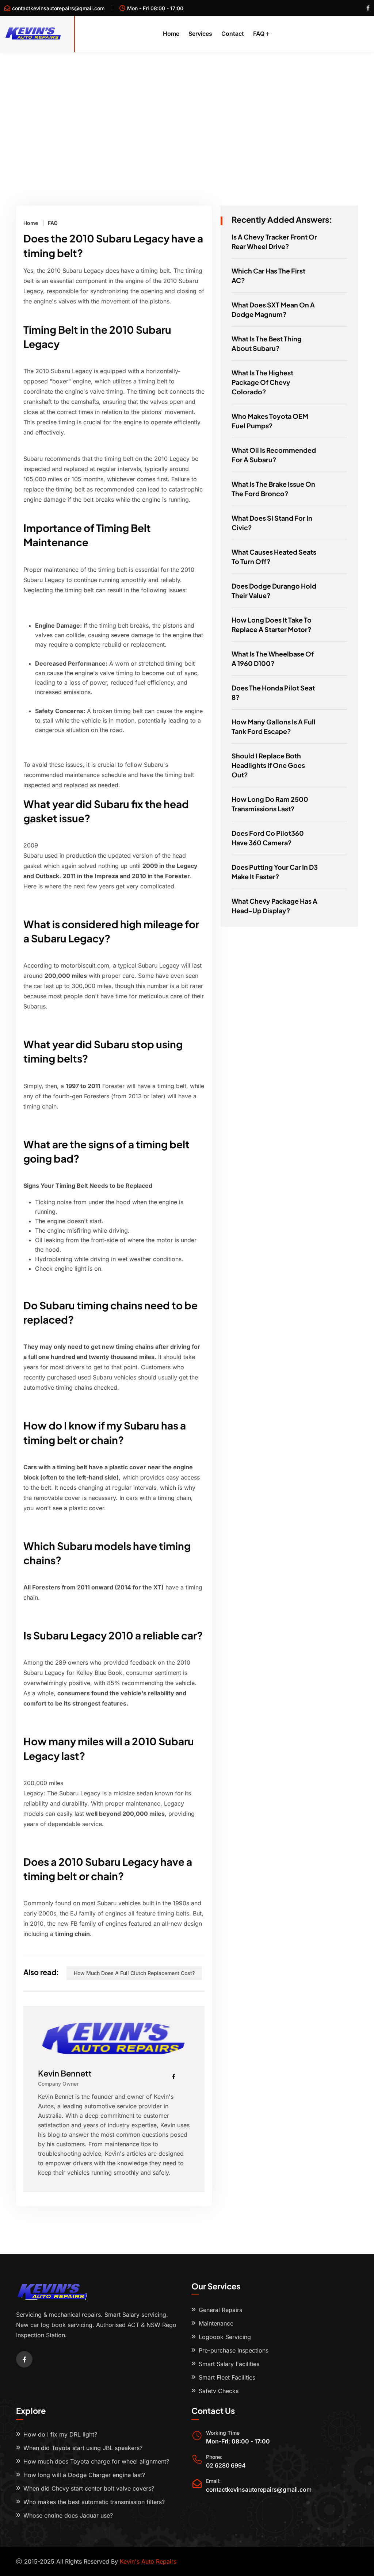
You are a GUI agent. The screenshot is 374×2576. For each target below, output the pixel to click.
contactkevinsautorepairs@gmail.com (58, 8)
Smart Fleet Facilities (227, 2377)
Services (200, 34)
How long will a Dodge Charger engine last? (84, 2475)
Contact (233, 34)
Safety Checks (219, 2391)
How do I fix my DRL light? (60, 2434)
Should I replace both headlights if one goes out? (268, 765)
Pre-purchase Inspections (234, 2350)
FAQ (259, 34)
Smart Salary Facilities (229, 2364)
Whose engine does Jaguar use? (68, 2515)
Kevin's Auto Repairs (148, 2561)
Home (171, 34)
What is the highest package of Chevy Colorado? (262, 382)
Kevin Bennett (65, 2073)
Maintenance (216, 2323)
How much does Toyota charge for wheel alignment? (96, 2461)
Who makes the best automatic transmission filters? (94, 2502)
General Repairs (220, 2310)
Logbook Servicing (225, 2337)
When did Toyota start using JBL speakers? (83, 2448)
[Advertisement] (187, 107)
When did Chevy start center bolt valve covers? (89, 2488)
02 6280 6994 (226, 2465)
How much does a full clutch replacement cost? (134, 1973)
